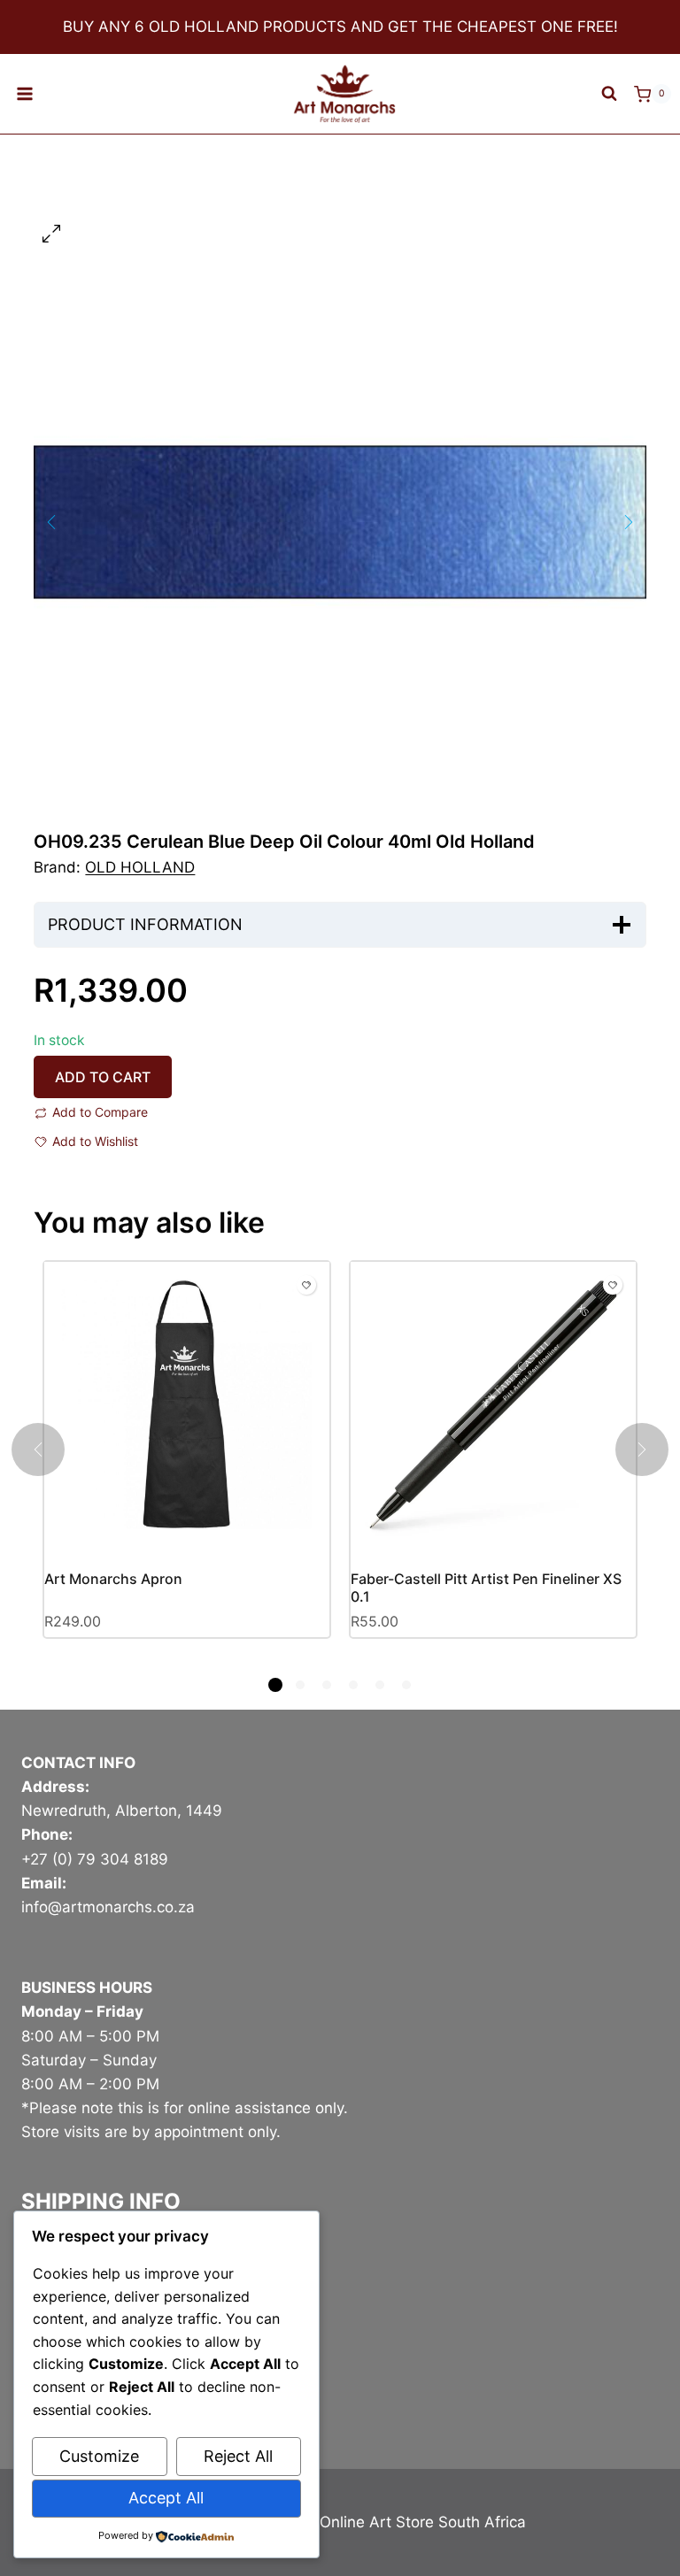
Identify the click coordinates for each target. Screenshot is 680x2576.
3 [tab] (327, 1685)
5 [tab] (380, 1685)
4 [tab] (353, 1685)
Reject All (238, 2456)
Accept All (166, 2498)
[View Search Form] (609, 94)
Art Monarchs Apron (113, 1579)
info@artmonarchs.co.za (108, 1907)
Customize (99, 2456)
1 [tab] (275, 1685)
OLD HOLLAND (140, 867)
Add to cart (103, 1077)
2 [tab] (300, 1685)
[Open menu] (25, 94)
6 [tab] (406, 1685)
